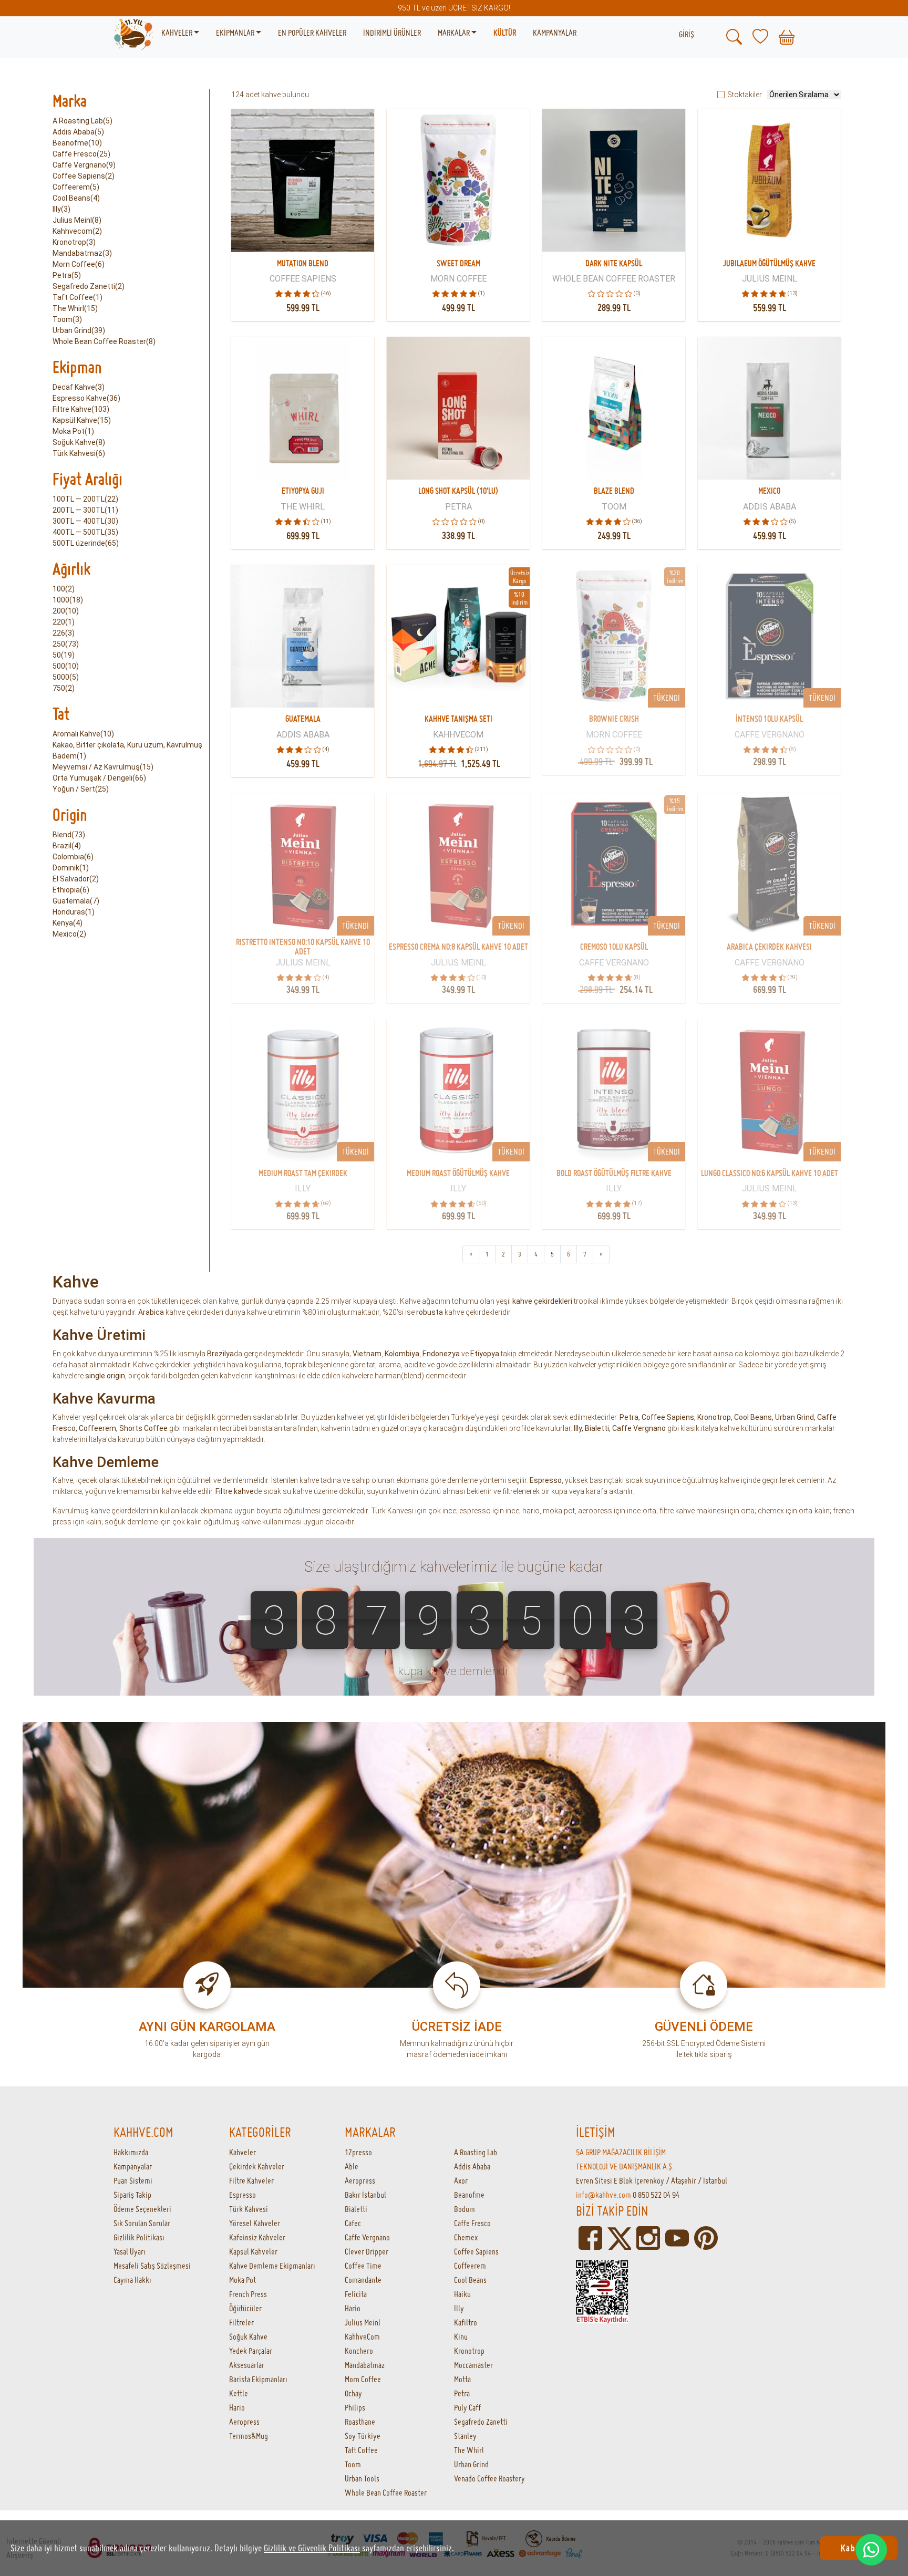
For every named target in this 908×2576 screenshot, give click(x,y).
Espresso (243, 2195)
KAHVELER (178, 33)
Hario (237, 2407)
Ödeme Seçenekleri (142, 2209)
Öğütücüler (245, 2308)
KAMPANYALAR (555, 33)
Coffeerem (97, 1428)
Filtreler (241, 2322)
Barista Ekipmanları (258, 2379)
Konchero (359, 2351)
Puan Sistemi (133, 2180)
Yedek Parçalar (251, 2351)
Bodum (465, 2209)
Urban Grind (794, 1417)
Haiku (462, 2294)
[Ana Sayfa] (133, 33)
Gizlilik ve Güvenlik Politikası (312, 2548)
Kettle (239, 2393)
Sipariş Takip (132, 2195)
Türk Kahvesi (249, 2209)
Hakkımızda (131, 2152)
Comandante (363, 2280)
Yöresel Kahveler (255, 2223)
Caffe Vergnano (367, 2237)
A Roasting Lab (476, 2152)
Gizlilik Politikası (139, 2237)
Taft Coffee (361, 2450)
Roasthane (360, 2422)
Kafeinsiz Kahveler (257, 2237)
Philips (355, 2407)
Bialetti (356, 2209)
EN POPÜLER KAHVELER (312, 33)
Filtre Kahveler (251, 2180)
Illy (459, 2308)
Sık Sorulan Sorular (142, 2223)
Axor (461, 2180)
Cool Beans (753, 1417)
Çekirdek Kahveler (257, 2166)
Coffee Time (363, 2266)
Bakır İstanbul (365, 2195)
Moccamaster (473, 2365)
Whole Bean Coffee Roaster (386, 2492)
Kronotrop (714, 1417)
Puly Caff (467, 2407)
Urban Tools (362, 2478)
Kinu (461, 2336)
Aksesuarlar (247, 2365)
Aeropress (244, 2422)
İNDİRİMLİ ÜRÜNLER (392, 33)
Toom (353, 2464)
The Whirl (469, 2450)
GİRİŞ (687, 34)
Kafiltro (466, 2322)
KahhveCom (362, 2336)
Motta (462, 2379)
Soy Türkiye (363, 2436)
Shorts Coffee (143, 1428)
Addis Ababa (472, 2166)
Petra (629, 1417)
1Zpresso (358, 2152)
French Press (248, 2294)
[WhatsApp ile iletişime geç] (871, 2550)
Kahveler (243, 2152)
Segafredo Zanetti (481, 2422)
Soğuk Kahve (248, 2336)
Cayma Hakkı (132, 2280)
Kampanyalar (133, 2166)
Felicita (356, 2294)
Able (352, 2166)
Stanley (465, 2436)
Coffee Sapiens (668, 1417)
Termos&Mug (249, 2436)
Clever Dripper (367, 2251)
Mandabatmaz (365, 2365)
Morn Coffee (363, 2379)
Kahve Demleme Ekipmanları (272, 2266)
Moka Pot (243, 2280)
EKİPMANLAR (236, 33)
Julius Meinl (363, 2322)
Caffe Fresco (472, 2223)
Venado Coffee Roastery (489, 2478)
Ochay (353, 2393)
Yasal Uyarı (130, 2251)
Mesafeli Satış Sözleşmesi (152, 2266)
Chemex (466, 2237)
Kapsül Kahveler (253, 2251)
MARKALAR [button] (455, 33)
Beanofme (469, 2195)
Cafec (353, 2223)
